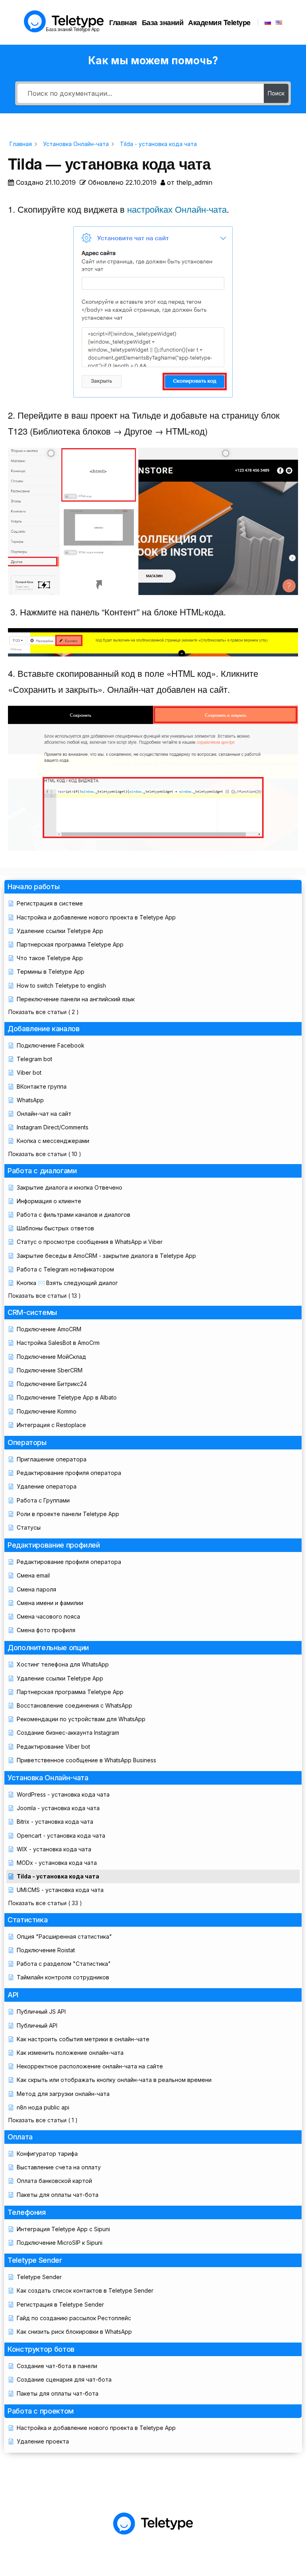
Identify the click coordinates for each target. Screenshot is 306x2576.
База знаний (163, 22)
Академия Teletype (219, 22)
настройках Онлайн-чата (177, 209)
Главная (123, 22)
